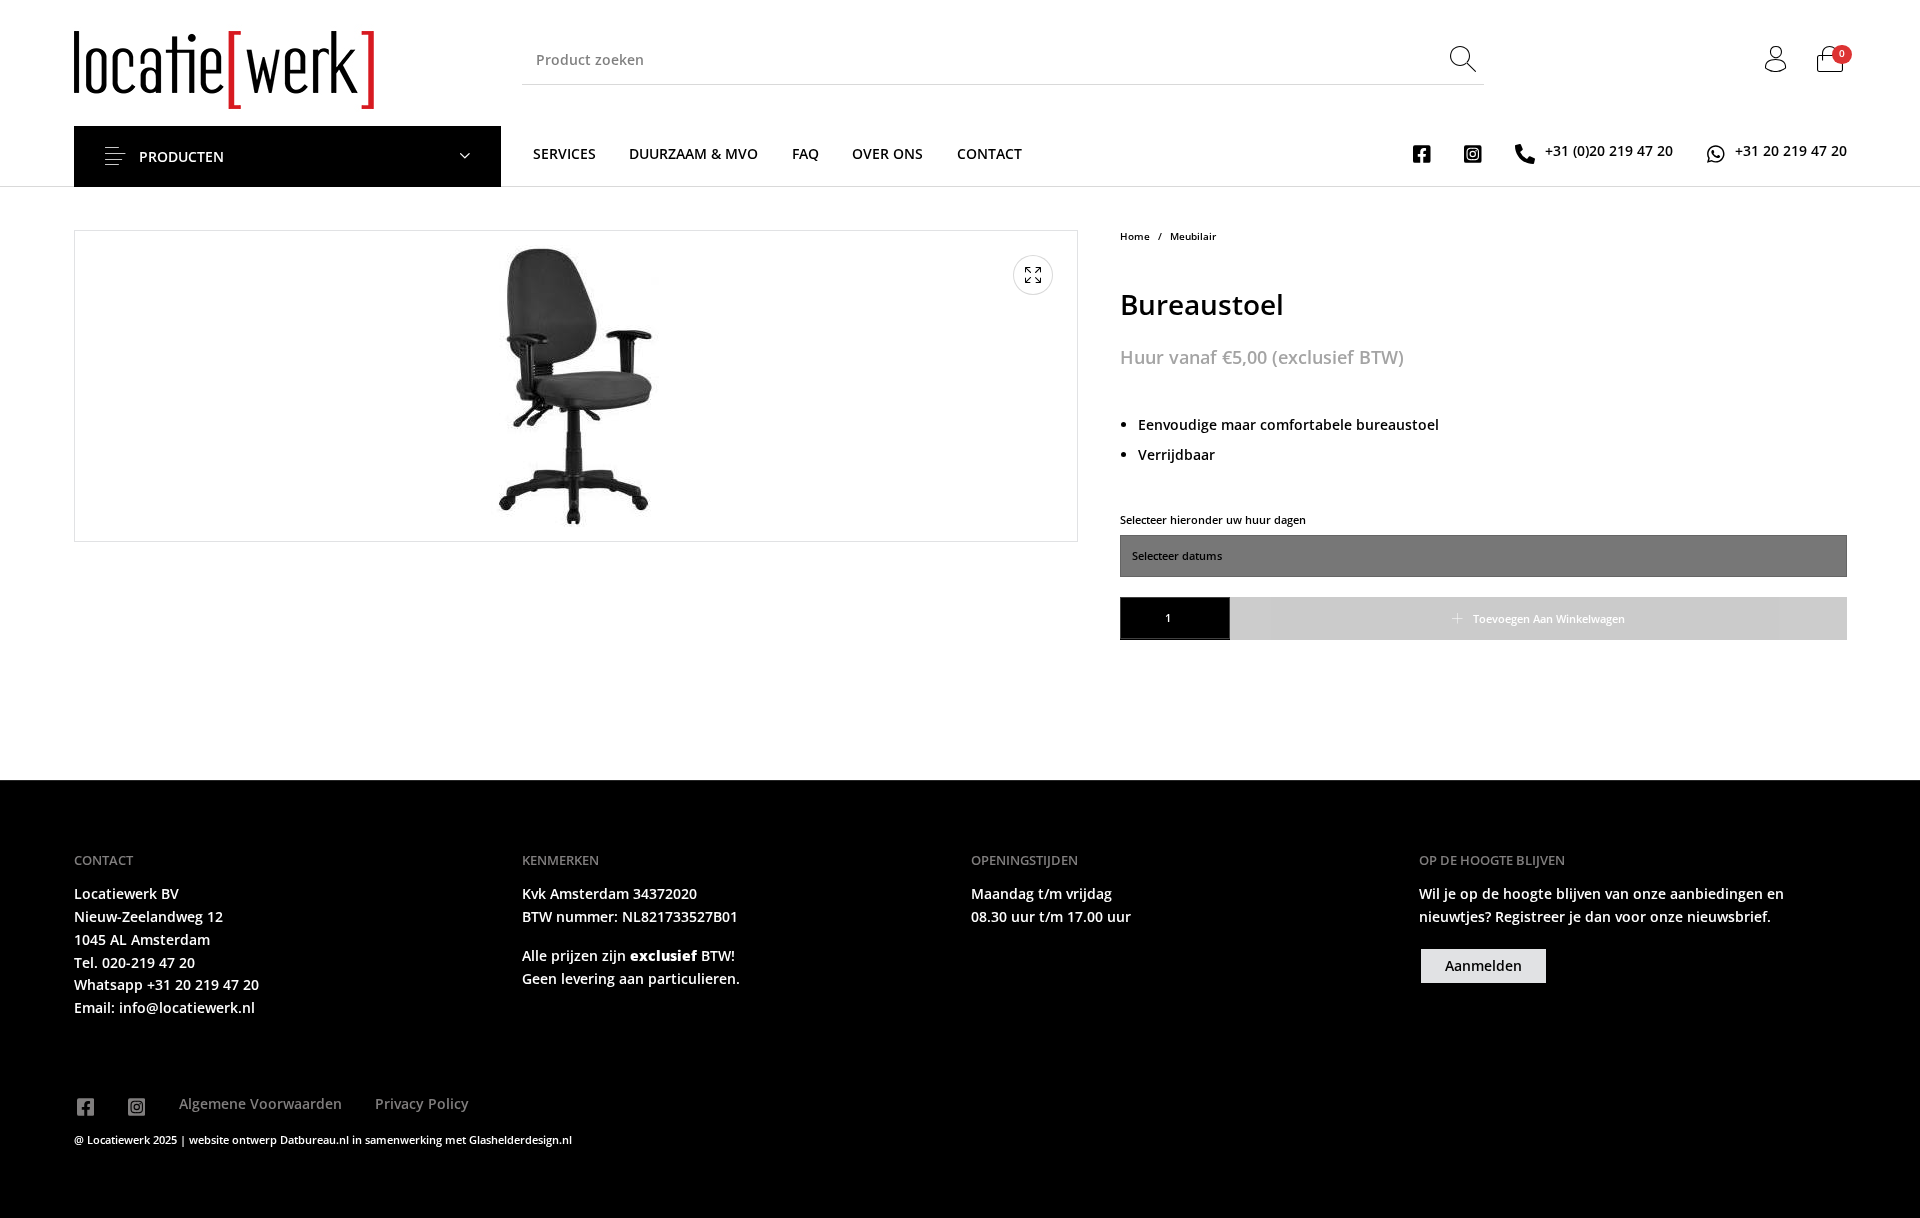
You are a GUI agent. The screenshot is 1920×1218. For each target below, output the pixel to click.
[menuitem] (564, 153)
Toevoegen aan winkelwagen (1549, 618)
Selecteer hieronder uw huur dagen (1213, 519)
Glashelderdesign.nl (520, 1139)
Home (1135, 236)
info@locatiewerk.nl (185, 1007)
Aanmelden (1483, 965)
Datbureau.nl (316, 1139)
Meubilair (1193, 236)
